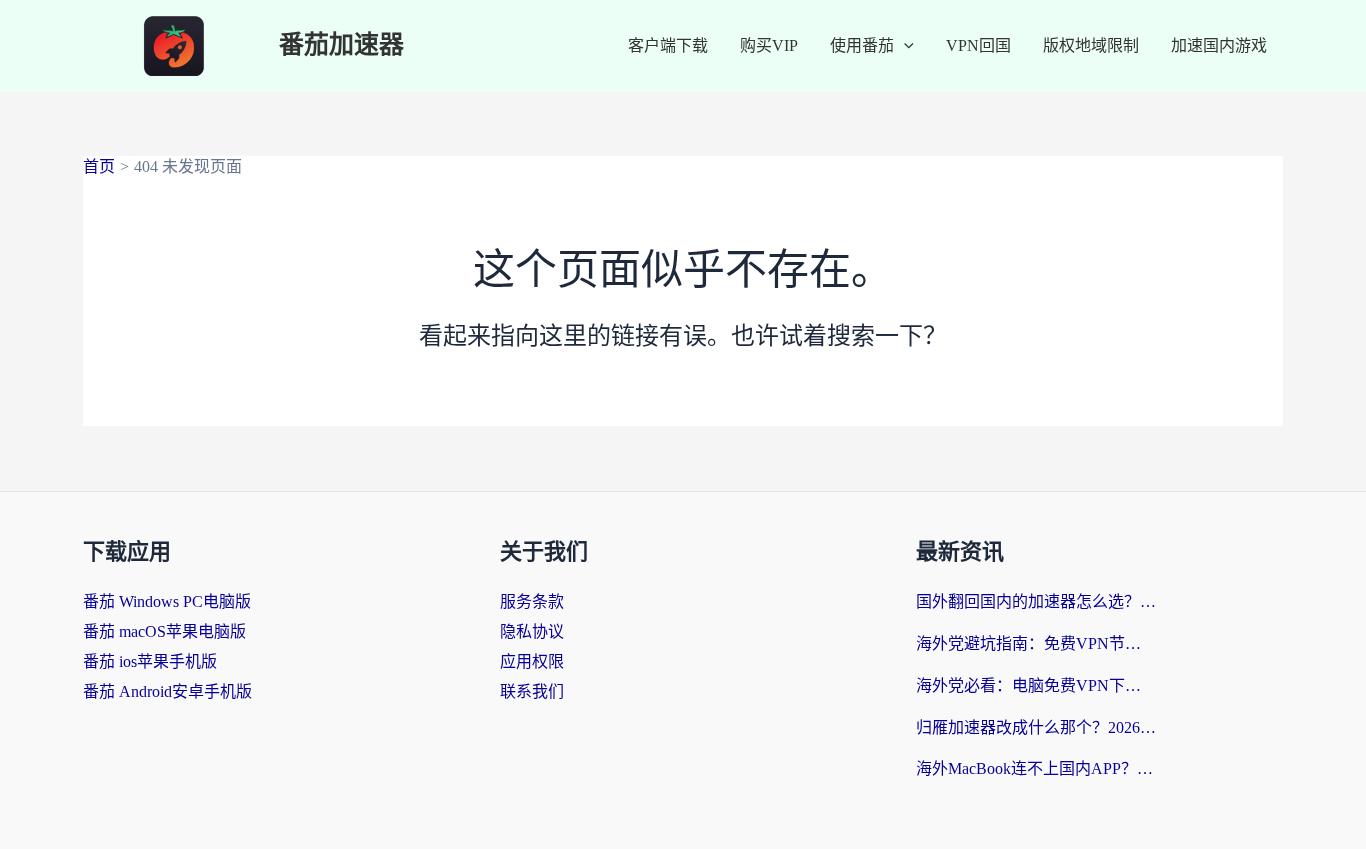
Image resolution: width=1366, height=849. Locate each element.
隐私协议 (532, 631)
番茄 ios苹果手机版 (150, 661)
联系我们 (532, 691)
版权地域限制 (1091, 45)
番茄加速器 (341, 45)
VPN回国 (978, 45)
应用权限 (532, 661)
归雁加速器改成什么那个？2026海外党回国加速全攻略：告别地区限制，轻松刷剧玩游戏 (1036, 727)
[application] (904, 46)
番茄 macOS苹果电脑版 (164, 631)
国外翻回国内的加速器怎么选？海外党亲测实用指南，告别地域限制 (1036, 601)
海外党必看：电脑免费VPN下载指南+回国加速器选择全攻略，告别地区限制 (1036, 685)
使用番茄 (862, 45)
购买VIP (769, 45)
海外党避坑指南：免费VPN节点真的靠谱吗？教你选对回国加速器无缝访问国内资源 (1036, 643)
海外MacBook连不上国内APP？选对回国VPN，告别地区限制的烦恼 (1036, 768)
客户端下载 (668, 45)
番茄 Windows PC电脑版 (167, 601)
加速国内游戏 (1219, 45)
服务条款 (532, 601)
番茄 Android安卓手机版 (167, 691)
